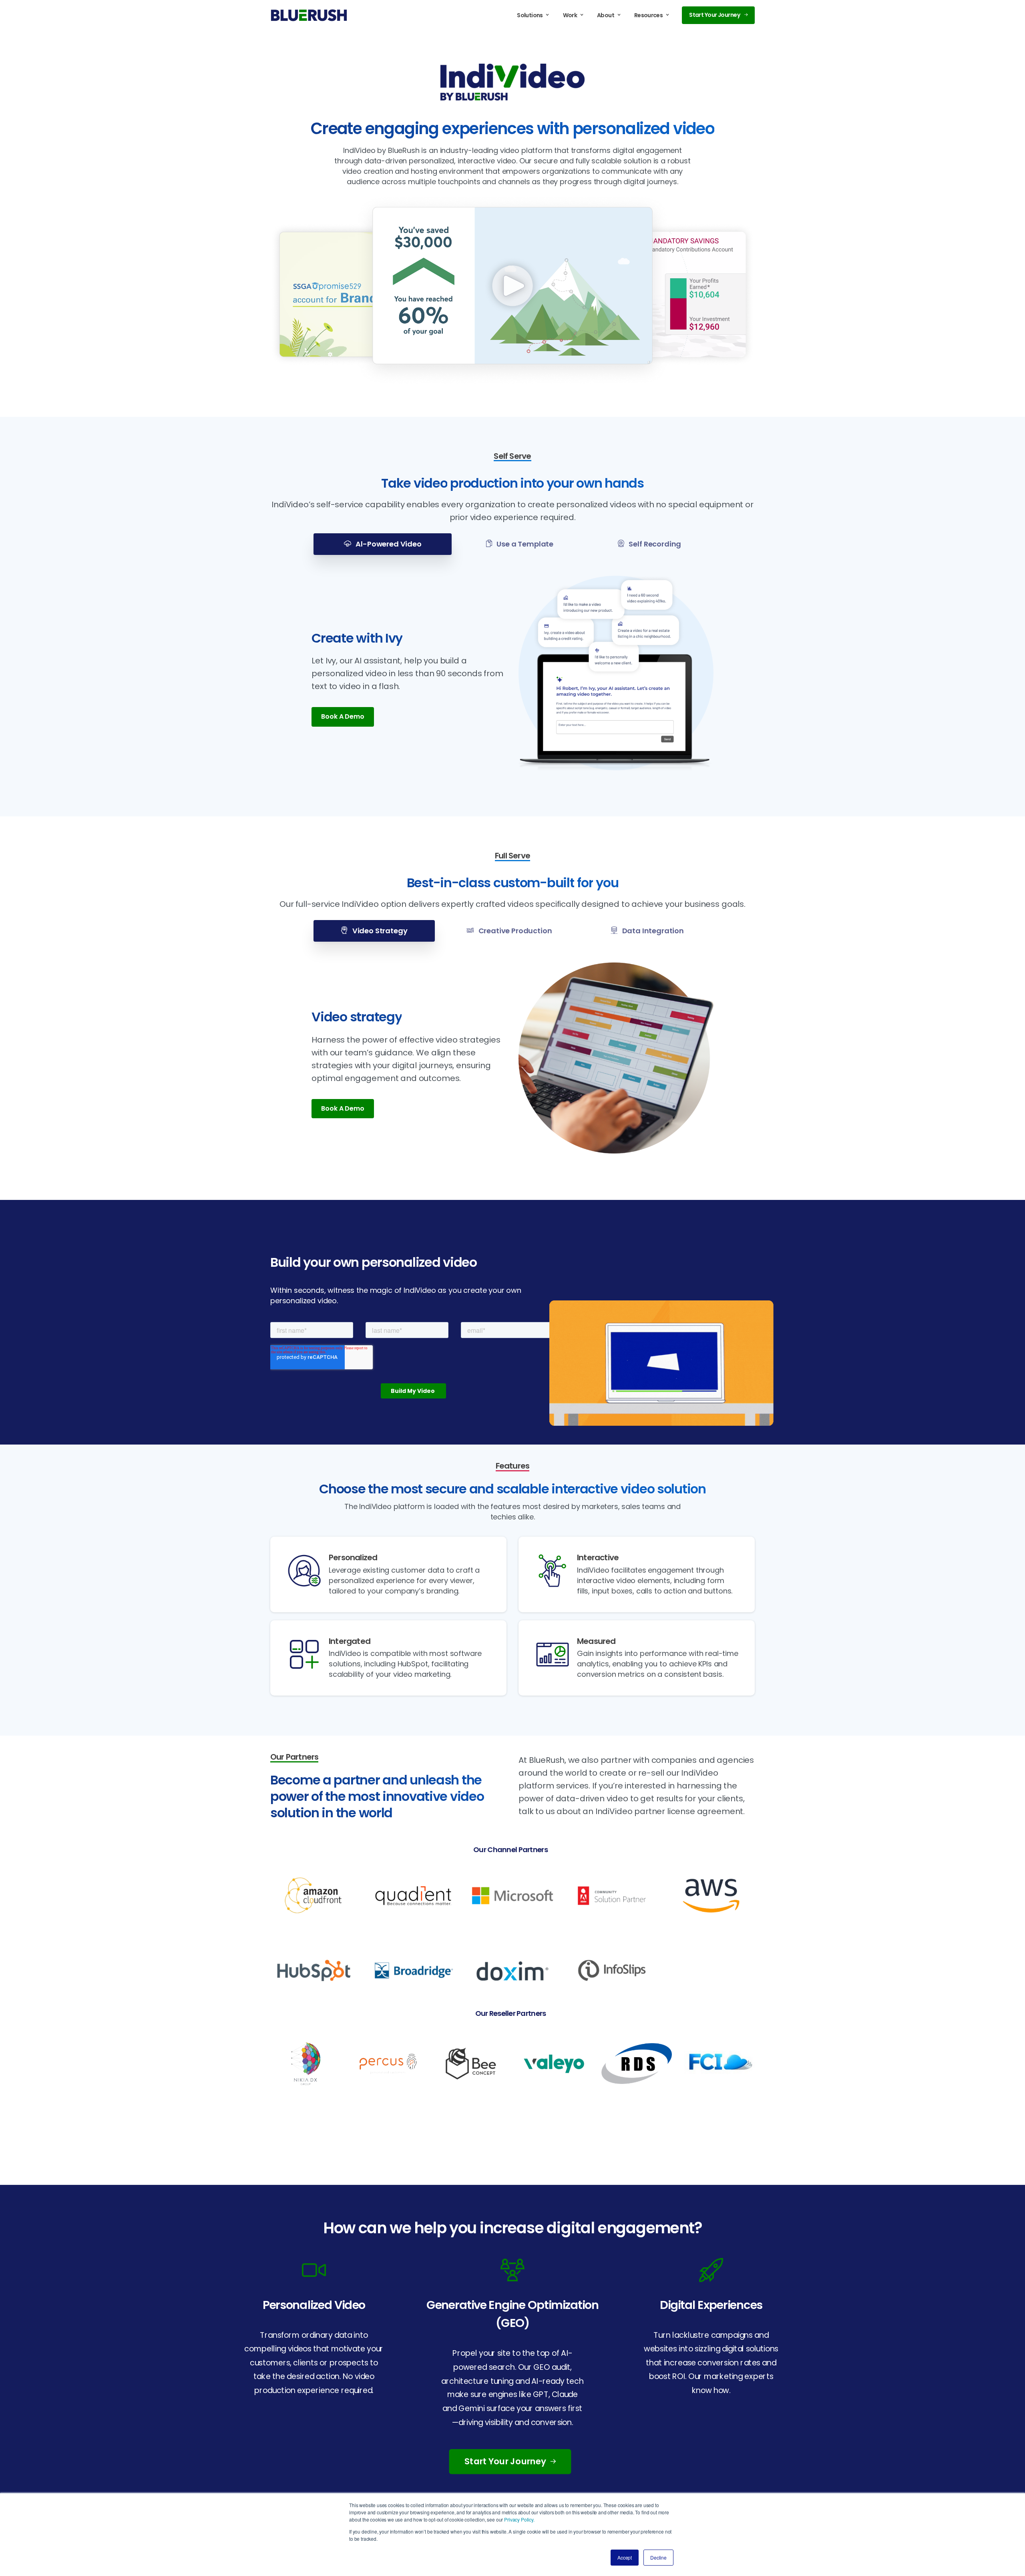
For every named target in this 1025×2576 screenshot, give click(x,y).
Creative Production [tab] (515, 931)
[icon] (314, 2269)
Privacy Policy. (519, 2519)
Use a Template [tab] (524, 544)
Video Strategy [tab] (379, 931)
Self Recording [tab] (654, 544)
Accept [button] (625, 2557)
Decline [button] (658, 2557)
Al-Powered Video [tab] (388, 544)
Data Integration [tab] (652, 931)
